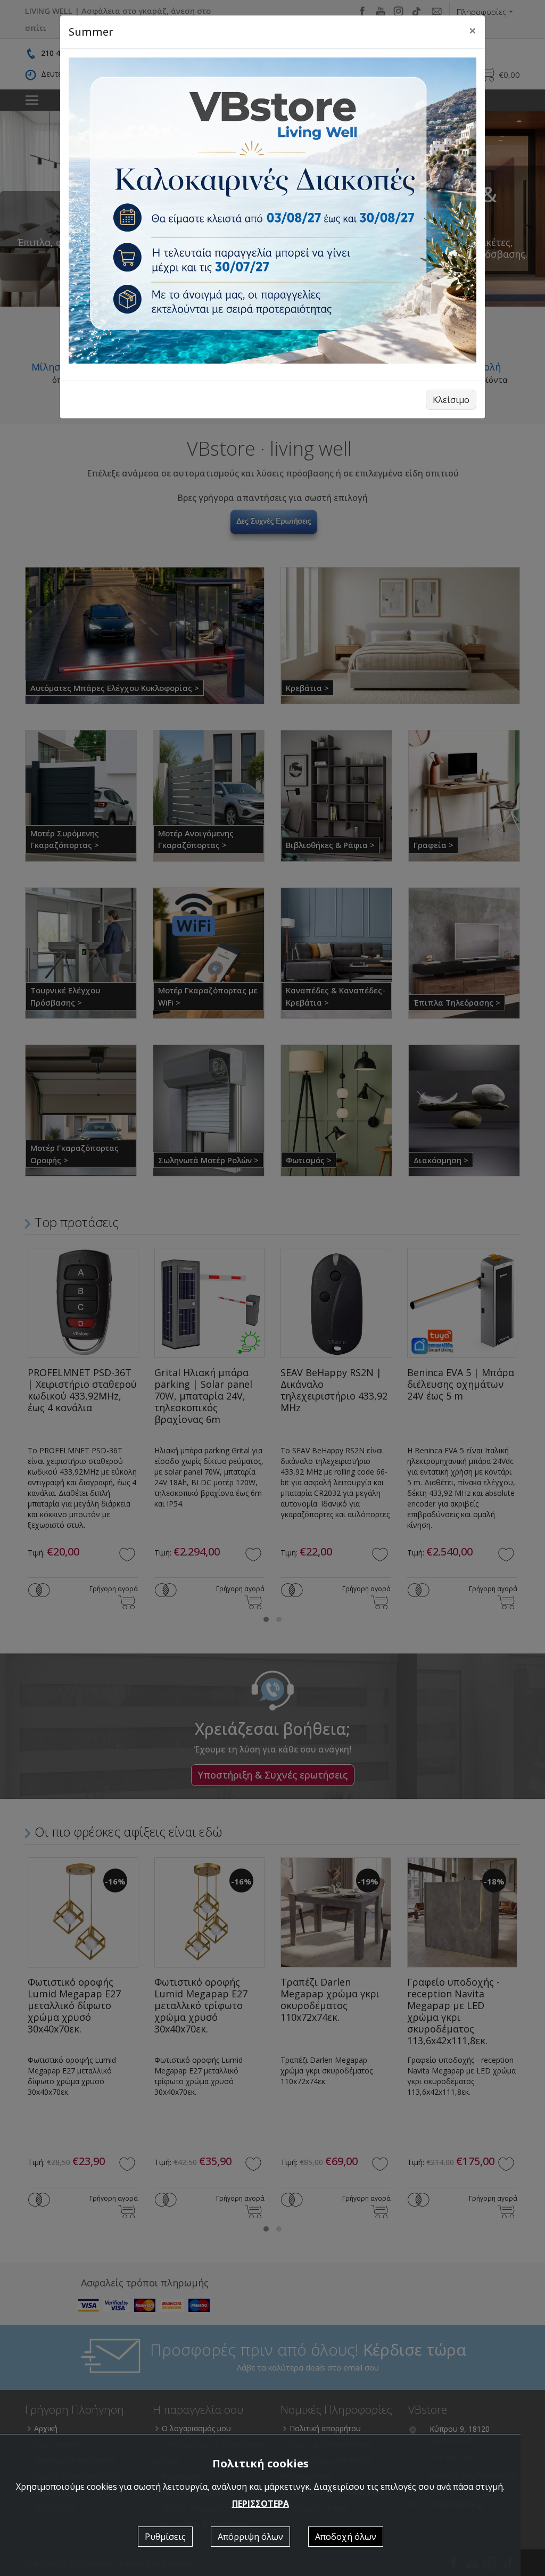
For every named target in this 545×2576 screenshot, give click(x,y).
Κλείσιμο (451, 400)
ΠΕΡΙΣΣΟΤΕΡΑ (261, 2504)
